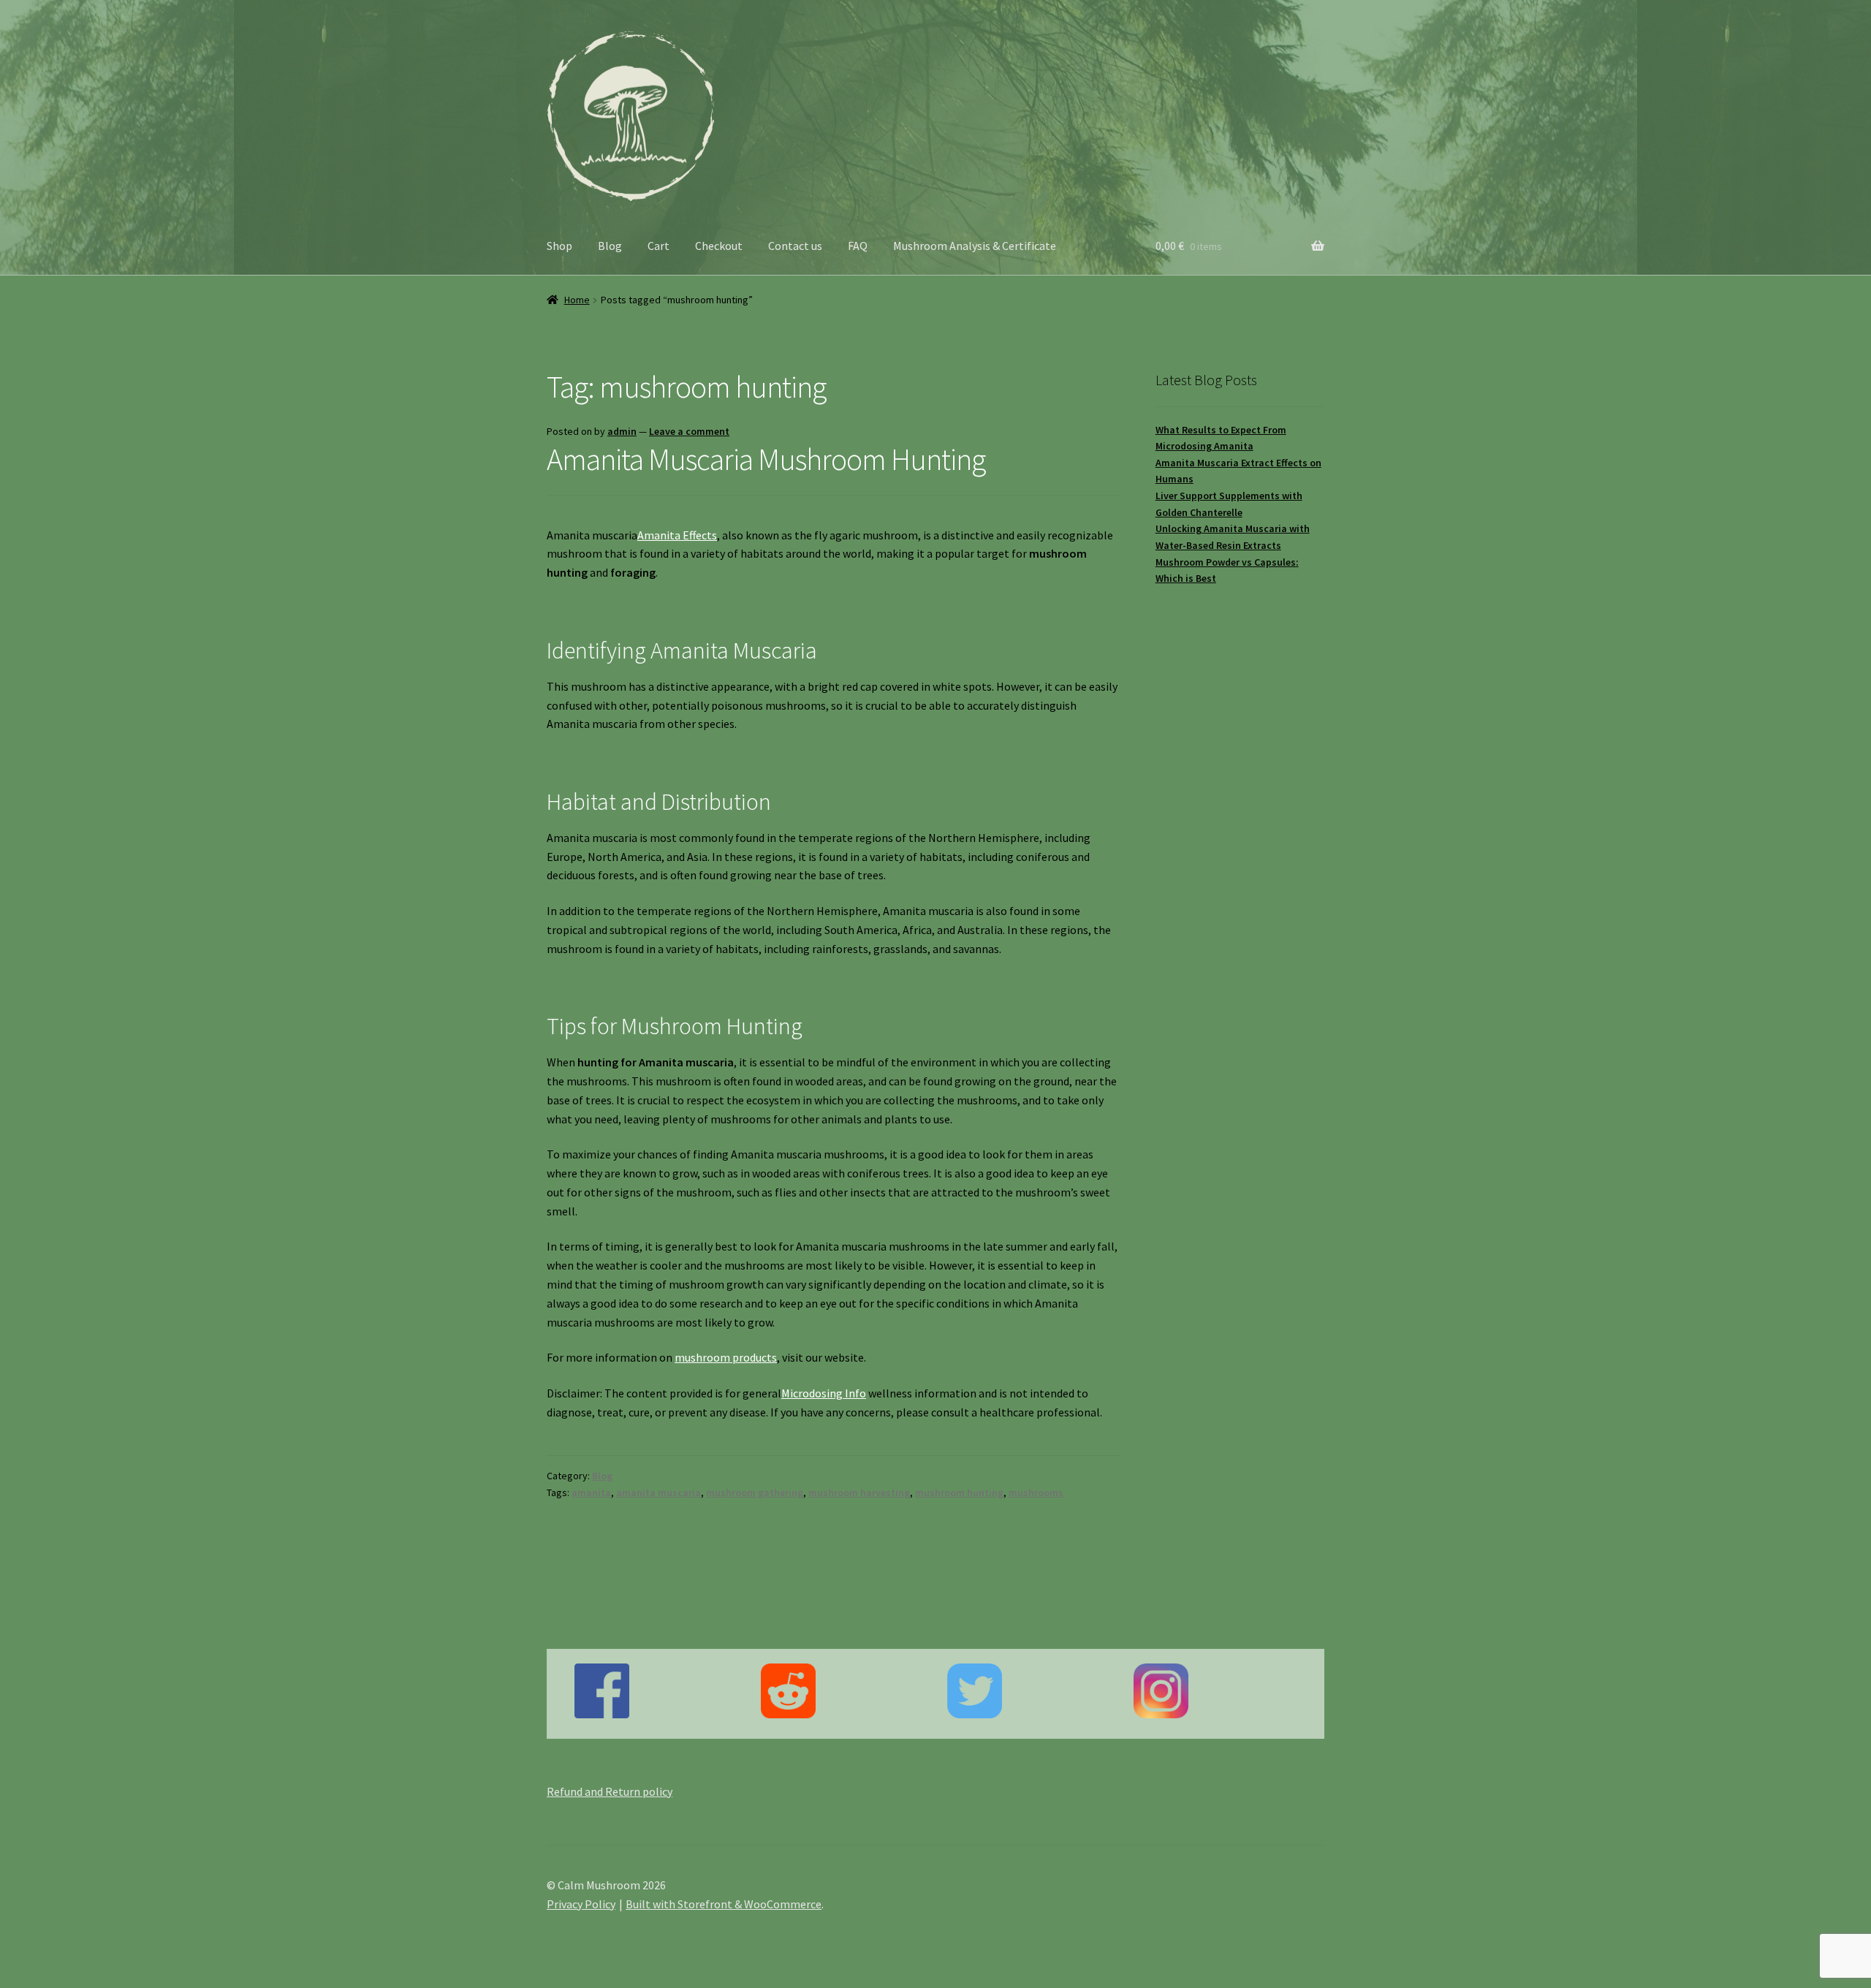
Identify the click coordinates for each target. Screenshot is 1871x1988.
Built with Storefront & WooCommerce (724, 1904)
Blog (610, 246)
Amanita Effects (677, 535)
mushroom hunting (959, 1492)
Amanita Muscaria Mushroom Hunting (766, 459)
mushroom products (726, 1357)
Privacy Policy (581, 1904)
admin (622, 431)
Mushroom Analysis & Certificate (975, 246)
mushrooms (1036, 1492)
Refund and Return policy (610, 1791)
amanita (591, 1492)
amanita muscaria (659, 1492)
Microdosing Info (824, 1393)
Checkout (719, 246)
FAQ (858, 246)
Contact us (795, 246)
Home (577, 300)
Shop (559, 246)
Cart (659, 246)
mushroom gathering (755, 1492)
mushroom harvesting (859, 1492)
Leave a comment (689, 431)
